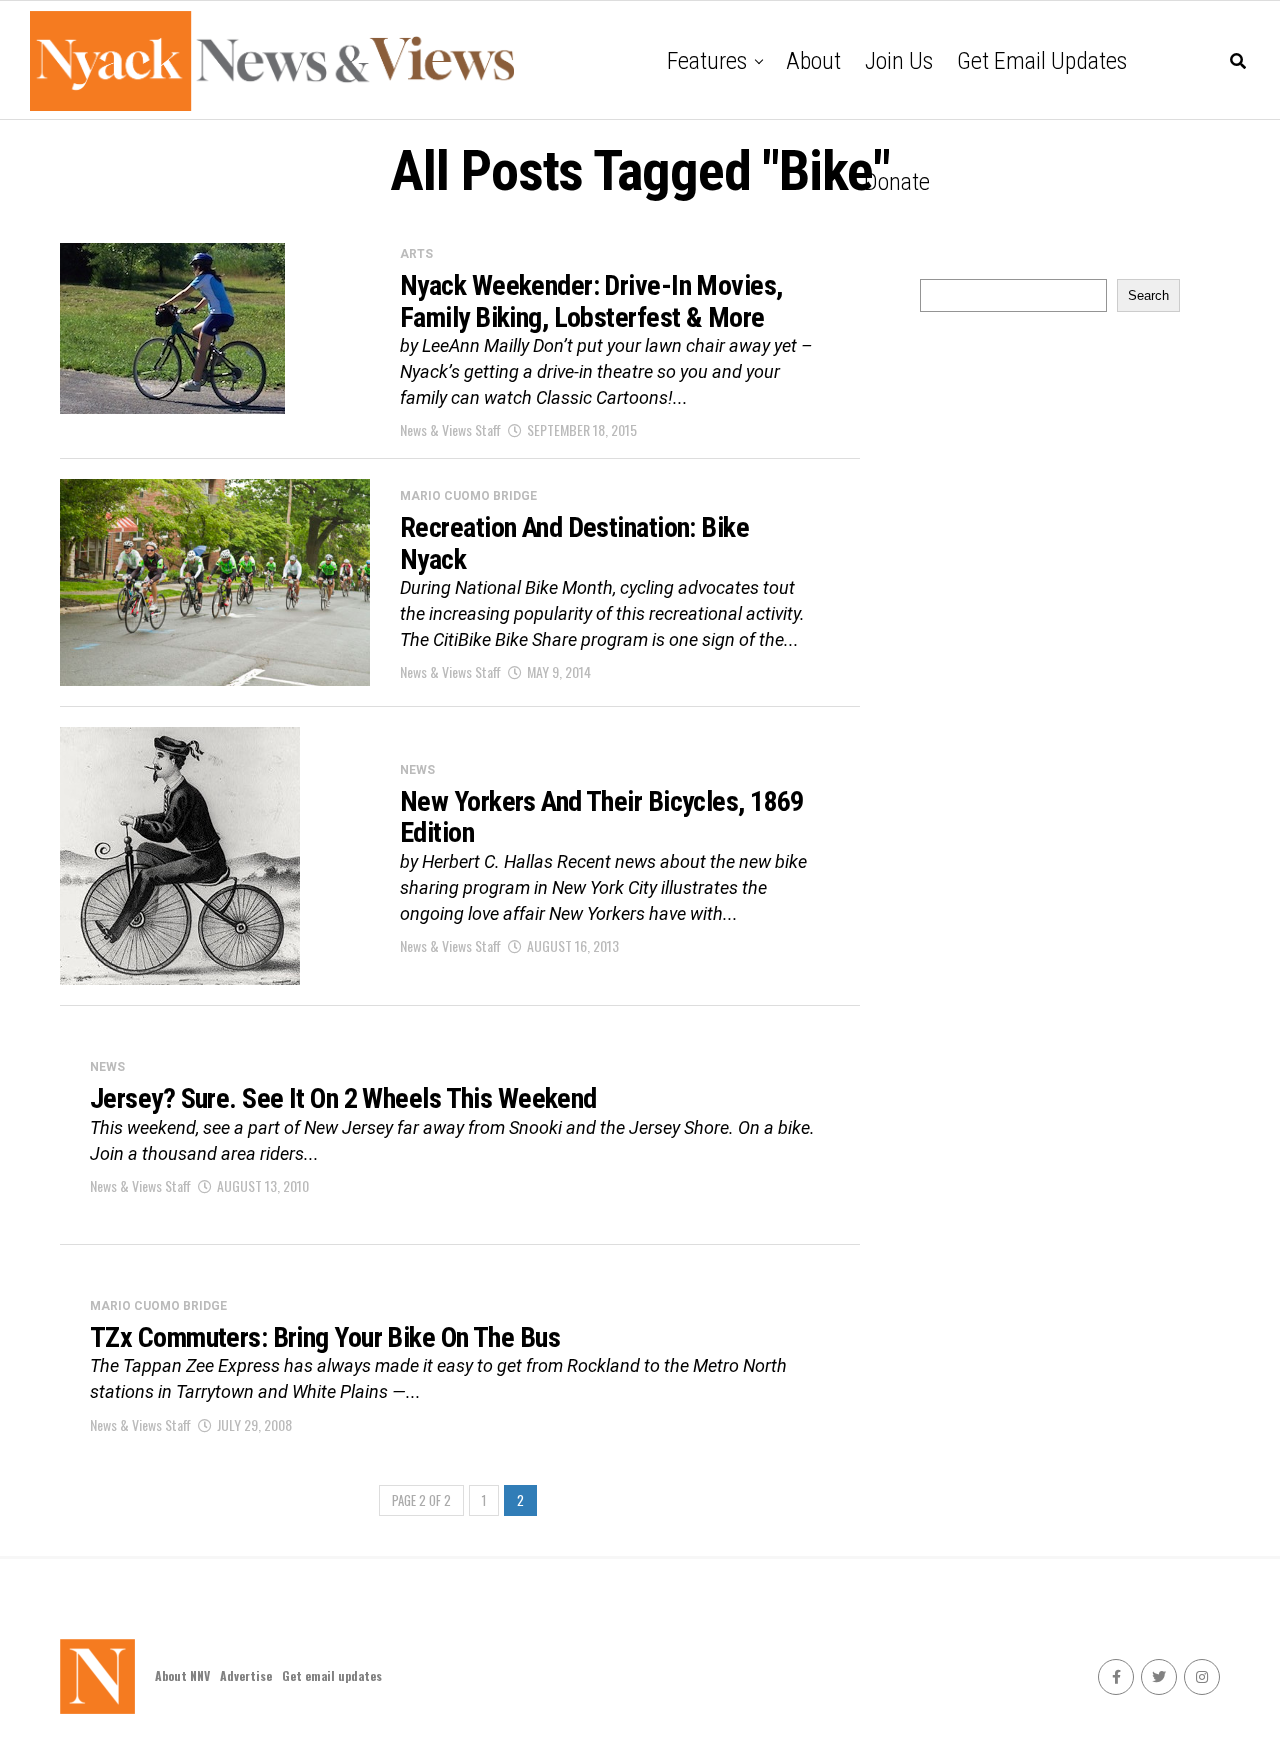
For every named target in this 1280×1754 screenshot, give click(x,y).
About (813, 61)
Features (707, 61)
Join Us (899, 61)
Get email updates (1042, 61)
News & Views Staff (450, 429)
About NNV (182, 1675)
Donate (897, 182)
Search (1148, 295)
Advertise (246, 1675)
